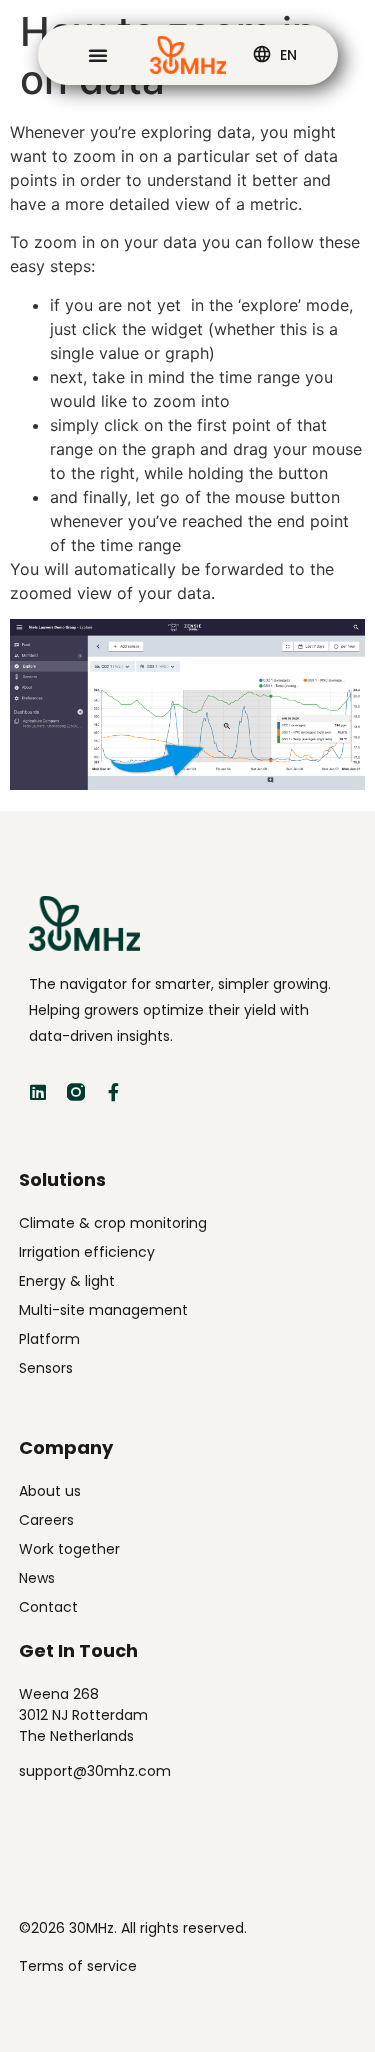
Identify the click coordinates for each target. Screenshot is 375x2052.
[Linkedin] (38, 1092)
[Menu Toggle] (98, 55)
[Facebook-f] (114, 1092)
